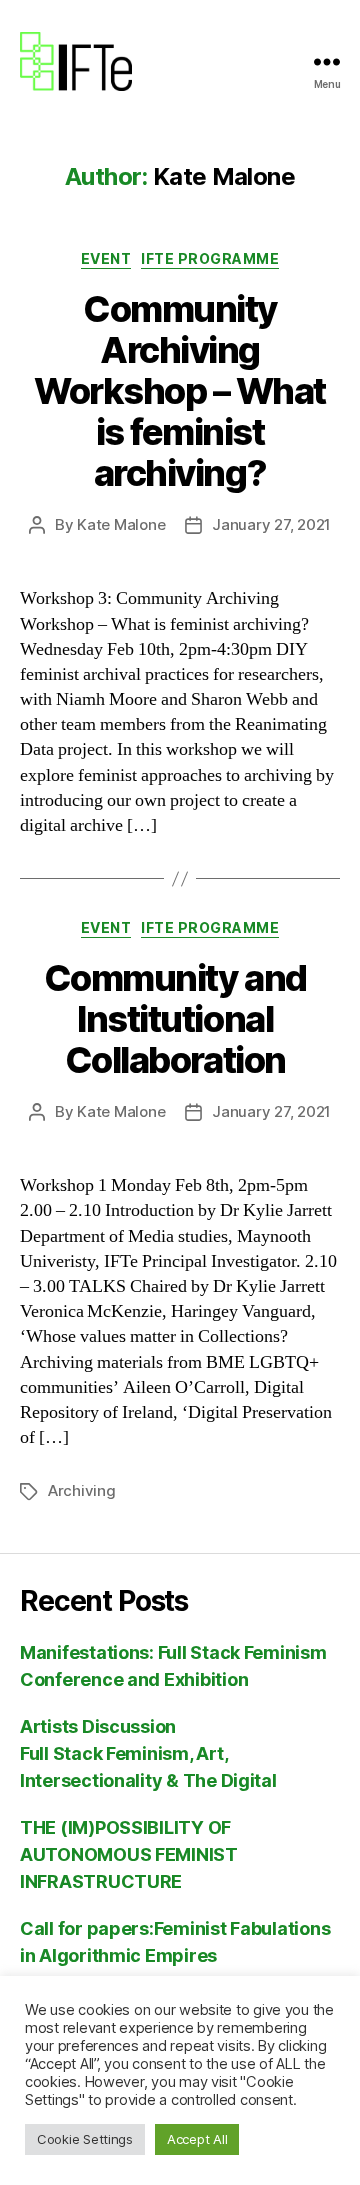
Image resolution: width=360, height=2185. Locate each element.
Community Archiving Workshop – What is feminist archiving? (180, 391)
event (106, 258)
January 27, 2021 (271, 524)
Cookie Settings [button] (85, 2139)
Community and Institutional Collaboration (180, 1019)
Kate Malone (121, 524)
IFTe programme (210, 258)
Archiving (82, 1490)
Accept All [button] (197, 2139)
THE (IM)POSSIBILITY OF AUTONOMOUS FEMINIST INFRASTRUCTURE (129, 1854)
